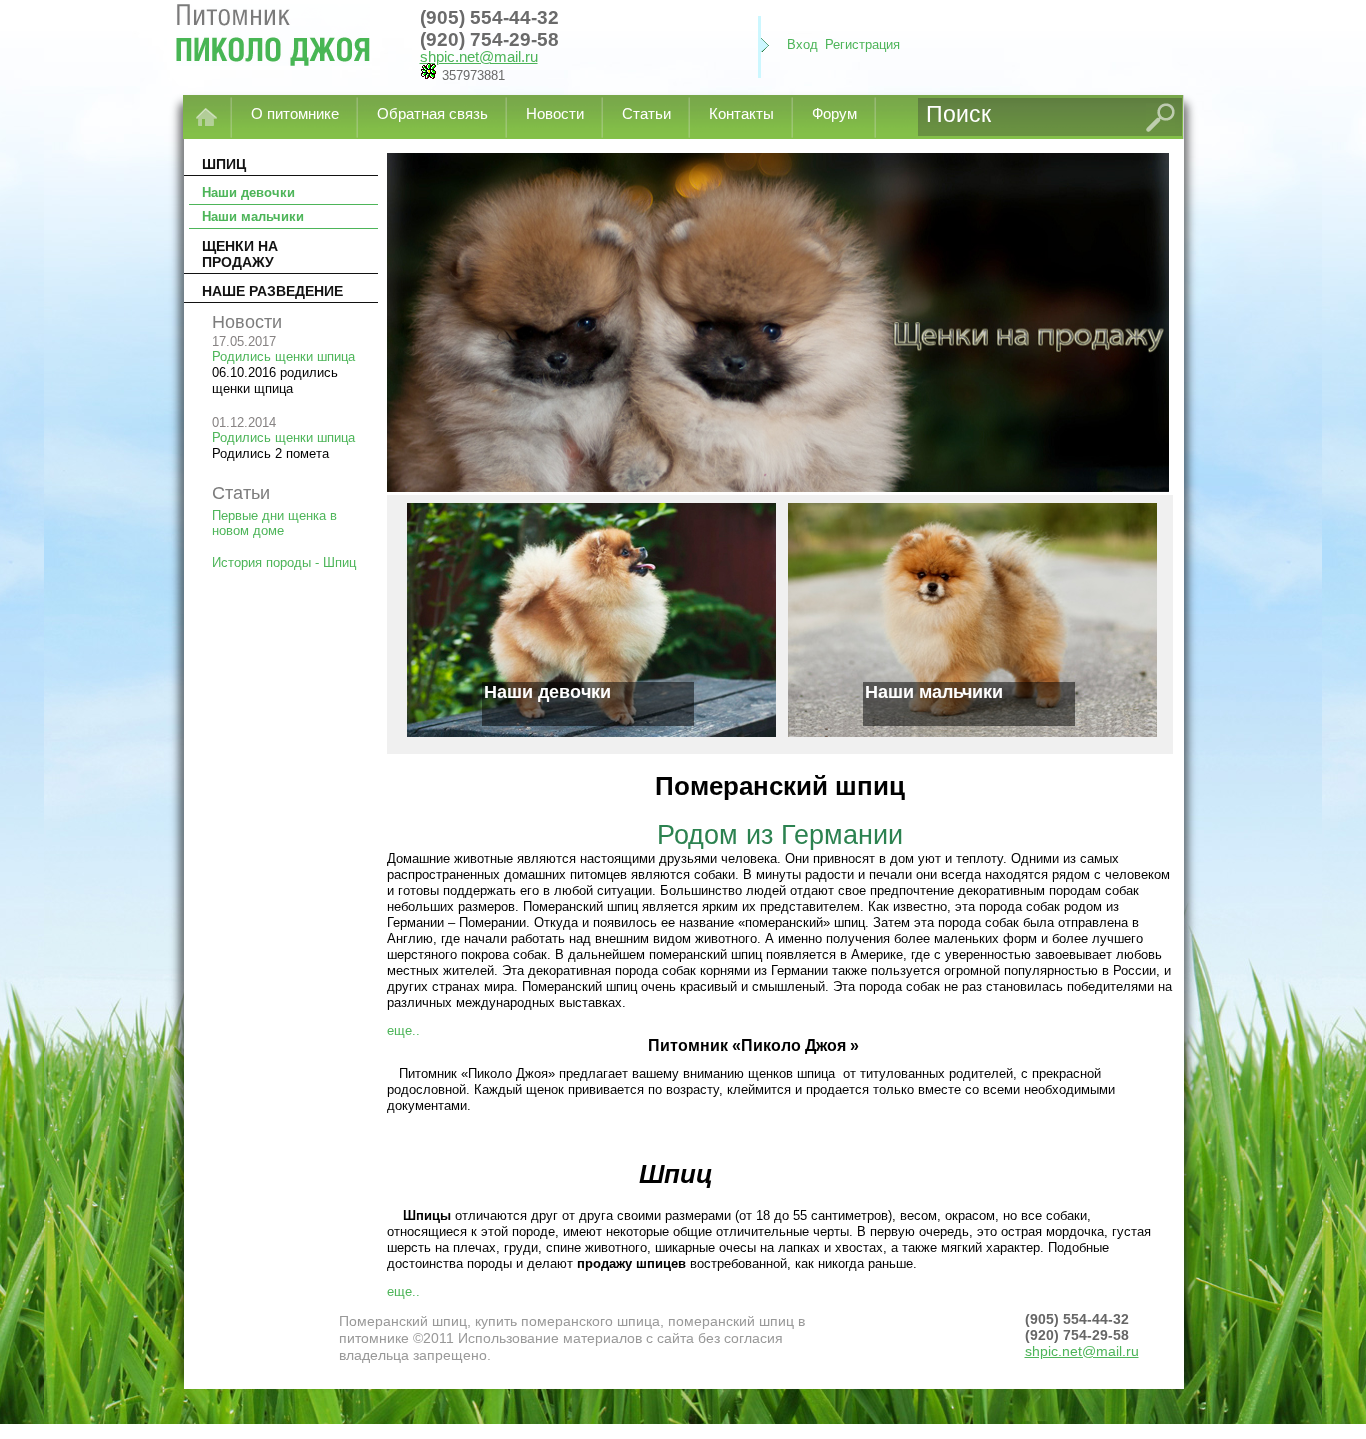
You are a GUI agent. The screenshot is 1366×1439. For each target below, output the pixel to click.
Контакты (741, 113)
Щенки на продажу (240, 254)
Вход (802, 44)
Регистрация (862, 44)
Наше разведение (272, 291)
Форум (834, 113)
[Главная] (207, 117)
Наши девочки (248, 192)
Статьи (646, 113)
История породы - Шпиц (284, 562)
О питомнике (295, 113)
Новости (555, 113)
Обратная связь (432, 113)
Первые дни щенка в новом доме (274, 523)
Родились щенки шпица (283, 356)
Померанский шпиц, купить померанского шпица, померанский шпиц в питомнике (285, 46)
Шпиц (224, 164)
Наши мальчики (253, 216)
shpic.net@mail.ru (479, 56)
